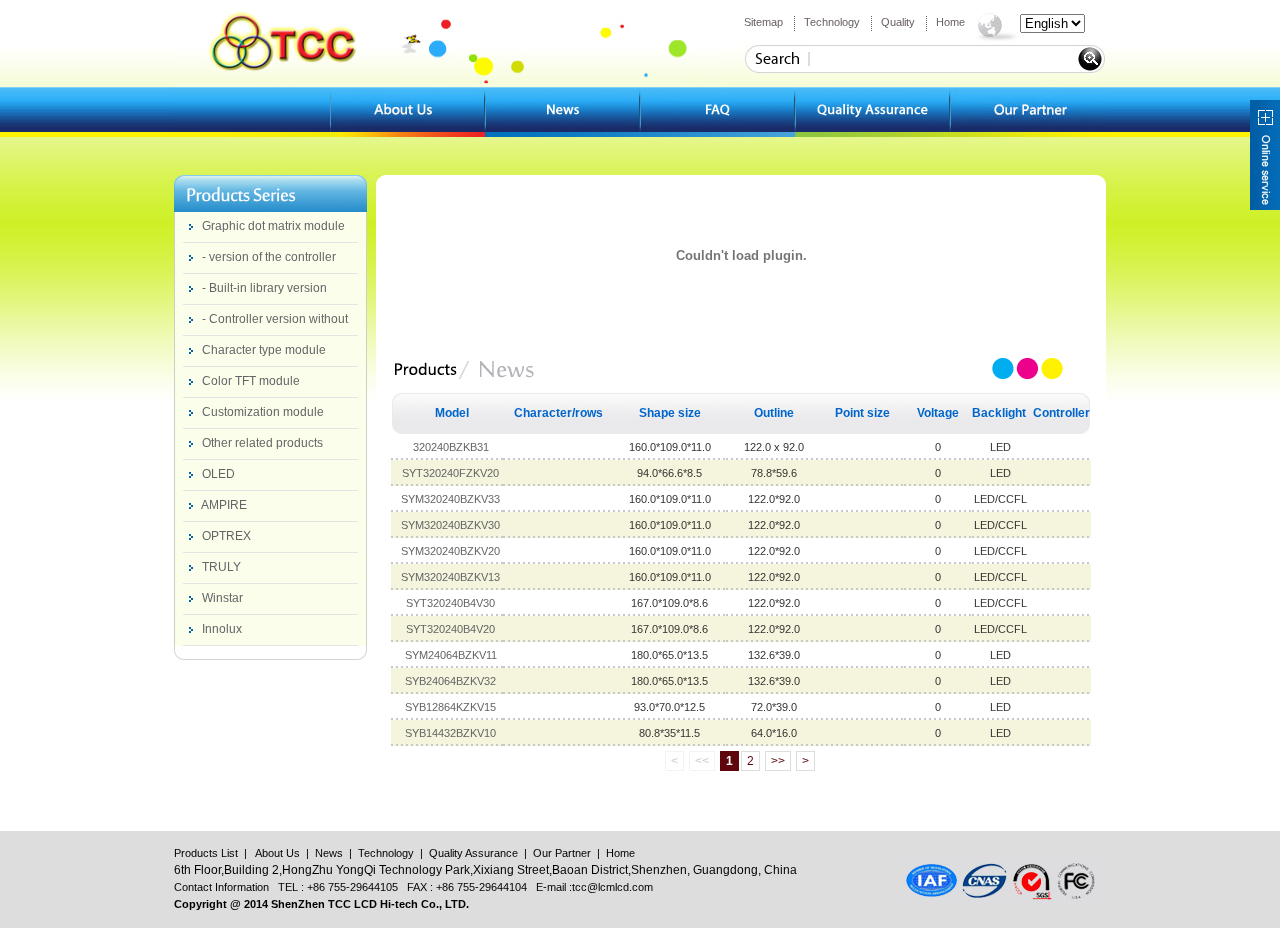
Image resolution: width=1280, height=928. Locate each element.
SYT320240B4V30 (450, 603)
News (329, 853)
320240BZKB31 (451, 447)
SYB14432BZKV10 (450, 733)
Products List (206, 853)
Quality (898, 22)
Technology (832, 22)
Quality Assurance (473, 853)
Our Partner (562, 853)
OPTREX (226, 536)
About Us (277, 853)
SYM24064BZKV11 (451, 655)
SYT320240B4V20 (450, 629)
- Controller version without (275, 319)
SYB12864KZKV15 (450, 707)
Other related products (262, 443)
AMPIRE (224, 505)
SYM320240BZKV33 (450, 499)
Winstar (222, 598)
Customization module (263, 412)
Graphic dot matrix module (273, 226)
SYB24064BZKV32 (450, 681)
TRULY (221, 567)
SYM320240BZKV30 (450, 525)
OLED (218, 474)
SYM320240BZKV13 (450, 577)
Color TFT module (251, 381)
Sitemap (763, 22)
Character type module (264, 350)
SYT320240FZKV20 (450, 473)
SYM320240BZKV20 (450, 551)
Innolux (222, 629)
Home (950, 22)
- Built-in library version (264, 288)
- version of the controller (269, 257)
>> (778, 761)
